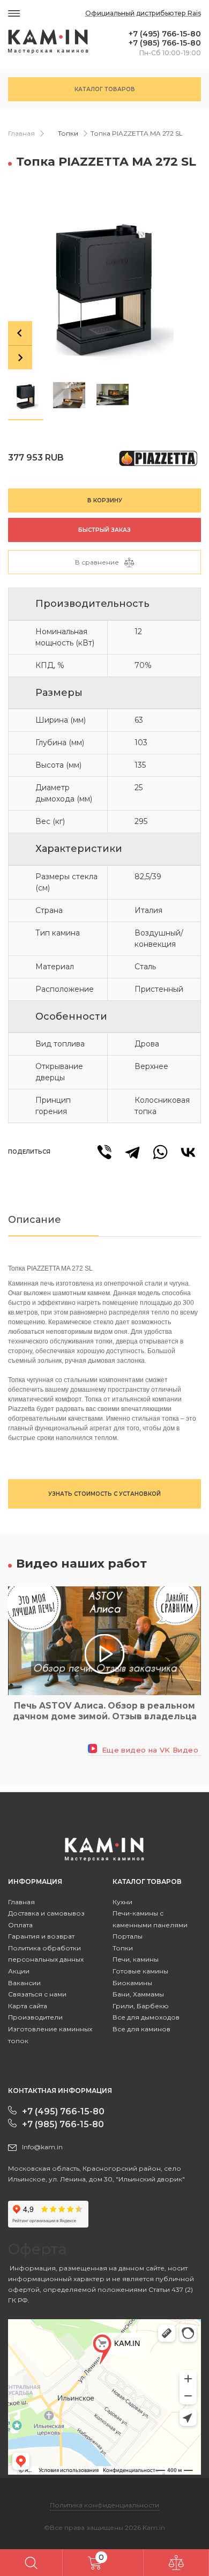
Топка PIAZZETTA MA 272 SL (137, 133)
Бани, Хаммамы (138, 1994)
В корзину (105, 500)
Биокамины (132, 1983)
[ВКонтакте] (188, 1152)
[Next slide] (20, 357)
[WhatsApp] (160, 1152)
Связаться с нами (37, 1994)
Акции (19, 1971)
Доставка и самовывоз (46, 1913)
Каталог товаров (105, 89)
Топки (68, 133)
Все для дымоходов (146, 2017)
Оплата (20, 1925)
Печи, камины (136, 1959)
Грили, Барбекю (141, 2006)
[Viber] (104, 1152)
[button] (26, 395)
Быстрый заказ (104, 530)
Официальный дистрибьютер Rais (143, 13)
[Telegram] (132, 1152)
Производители (35, 2017)
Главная (21, 133)
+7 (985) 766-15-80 (165, 43)
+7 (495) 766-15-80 (165, 34)
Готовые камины (140, 1971)
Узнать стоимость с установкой (104, 1494)
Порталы (128, 1936)
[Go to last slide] (20, 333)
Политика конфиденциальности (104, 2505)
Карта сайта (28, 2006)
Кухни (122, 1902)
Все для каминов (141, 2029)
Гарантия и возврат (41, 1936)
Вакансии (24, 1983)
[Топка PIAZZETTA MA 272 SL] (104, 281)
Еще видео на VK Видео (149, 1750)
